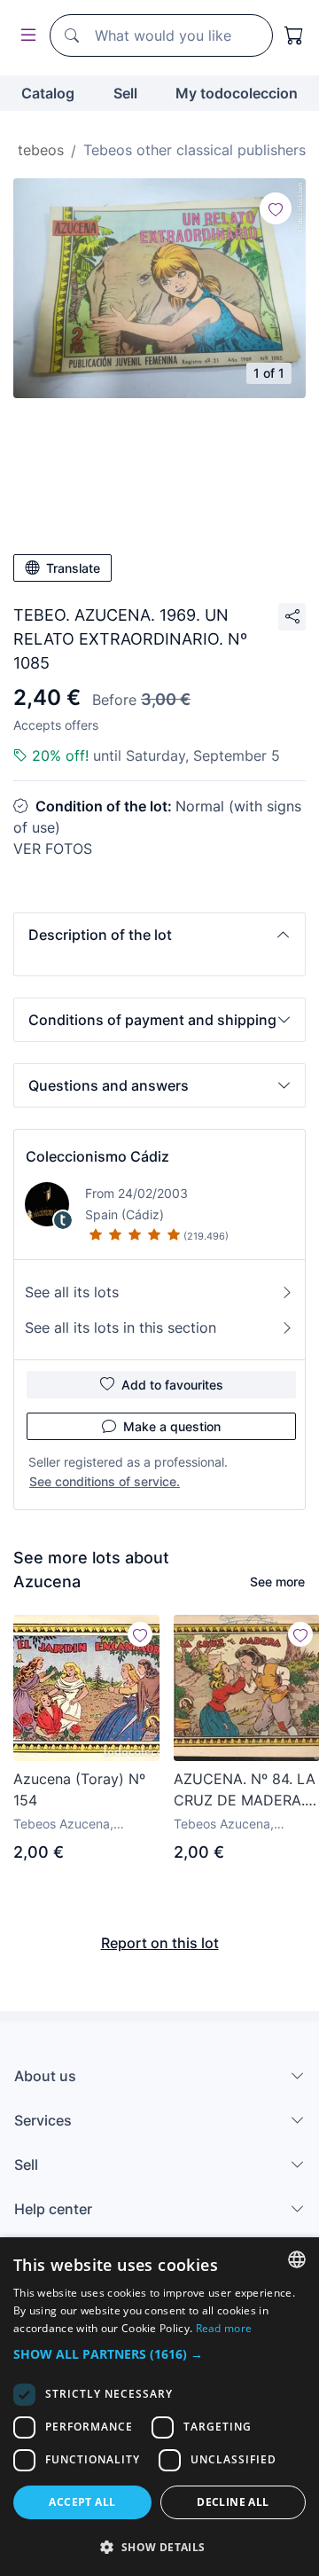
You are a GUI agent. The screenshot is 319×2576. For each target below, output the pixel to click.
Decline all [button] (233, 2502)
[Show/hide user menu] (25, 36)
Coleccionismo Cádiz (97, 1156)
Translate (73, 568)
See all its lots (72, 1292)
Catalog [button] (48, 93)
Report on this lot (160, 1943)
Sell (125, 93)
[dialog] (159, 2407)
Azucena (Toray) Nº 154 (79, 1789)
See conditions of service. (105, 1481)
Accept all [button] (82, 2502)
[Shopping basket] (294, 35)
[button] (159, 935)
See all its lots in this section (121, 1327)
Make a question (172, 1426)
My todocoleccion (237, 93)
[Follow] (276, 208)
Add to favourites (172, 1385)
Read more (224, 2328)
